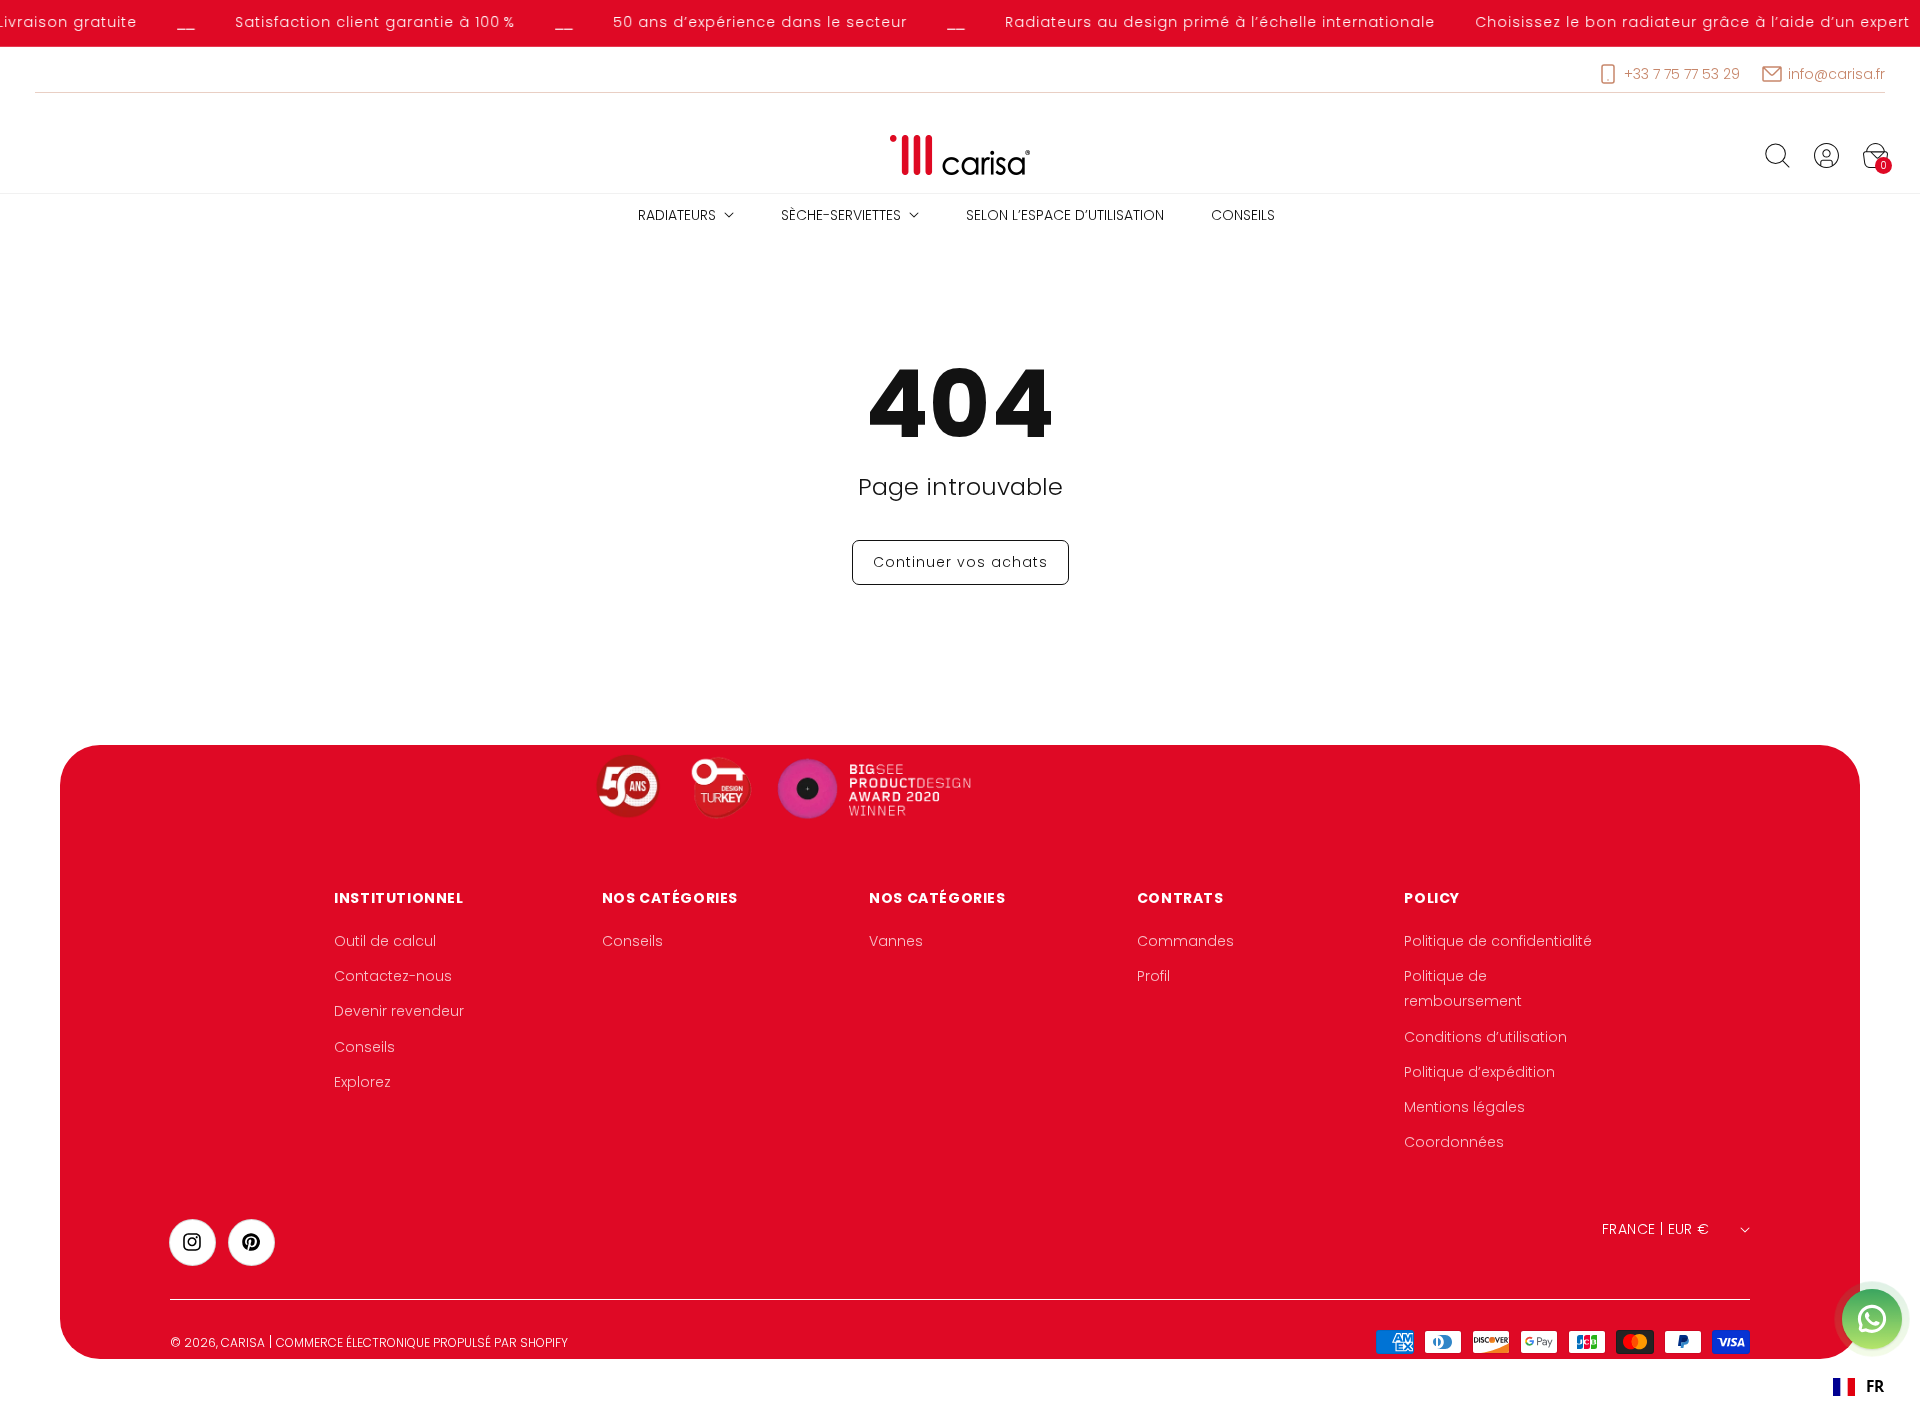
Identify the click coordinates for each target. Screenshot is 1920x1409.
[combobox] (1858, 1387)
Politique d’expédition (1479, 1072)
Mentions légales (1464, 1107)
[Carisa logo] (960, 155)
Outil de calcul (385, 941)
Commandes (1185, 941)
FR (1875, 1386)
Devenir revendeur (399, 1012)
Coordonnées (1454, 1142)
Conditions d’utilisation (1485, 1037)
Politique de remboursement (1463, 989)
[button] (1777, 155)
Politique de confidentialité (1498, 941)
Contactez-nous (393, 977)
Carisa (243, 1342)
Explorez (362, 1082)
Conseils (364, 1047)
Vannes (896, 941)
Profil (1153, 977)
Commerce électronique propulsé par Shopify (422, 1342)
